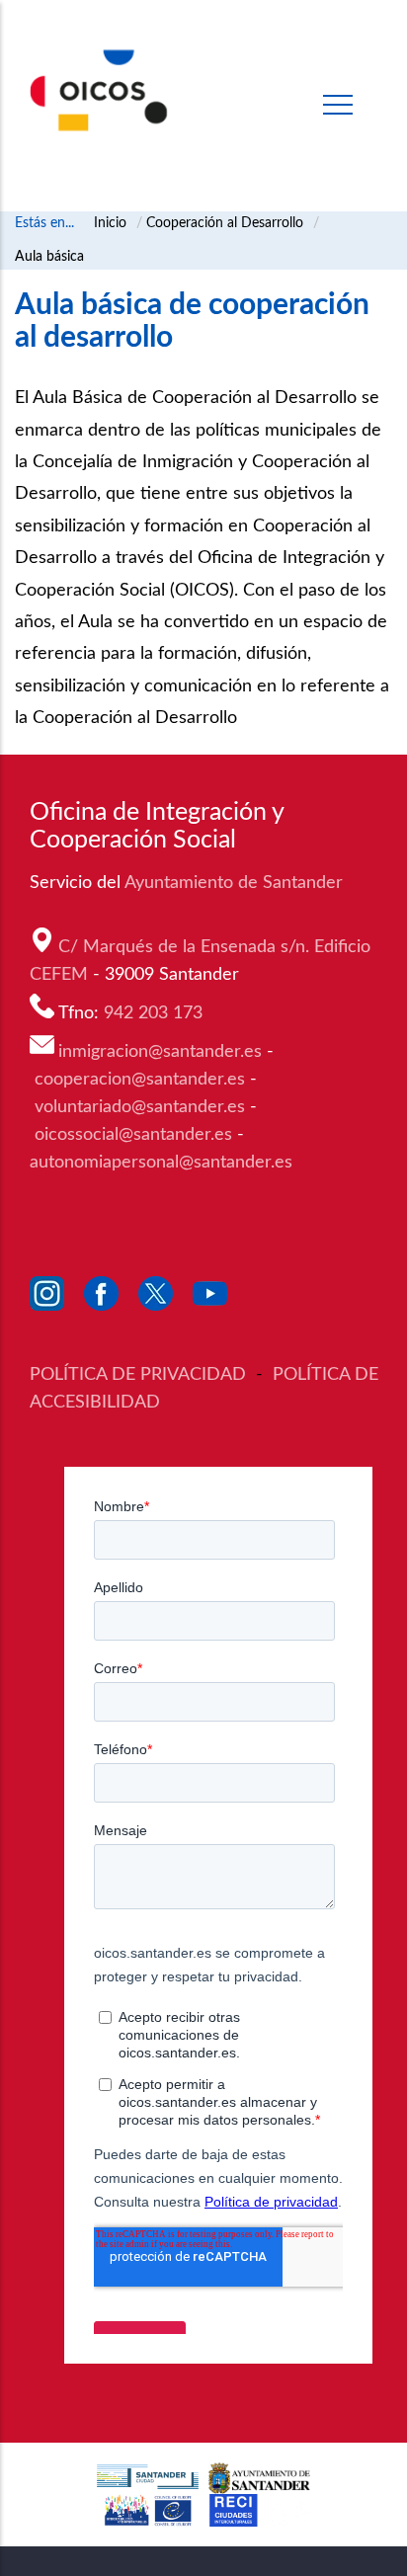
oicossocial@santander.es (133, 1135)
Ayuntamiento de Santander (236, 883)
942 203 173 (156, 1013)
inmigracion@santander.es (160, 1052)
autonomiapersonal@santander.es (161, 1163)
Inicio (110, 223)
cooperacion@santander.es (140, 1080)
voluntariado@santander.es (140, 1107)
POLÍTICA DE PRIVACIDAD (140, 1375)
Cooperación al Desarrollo (225, 223)
